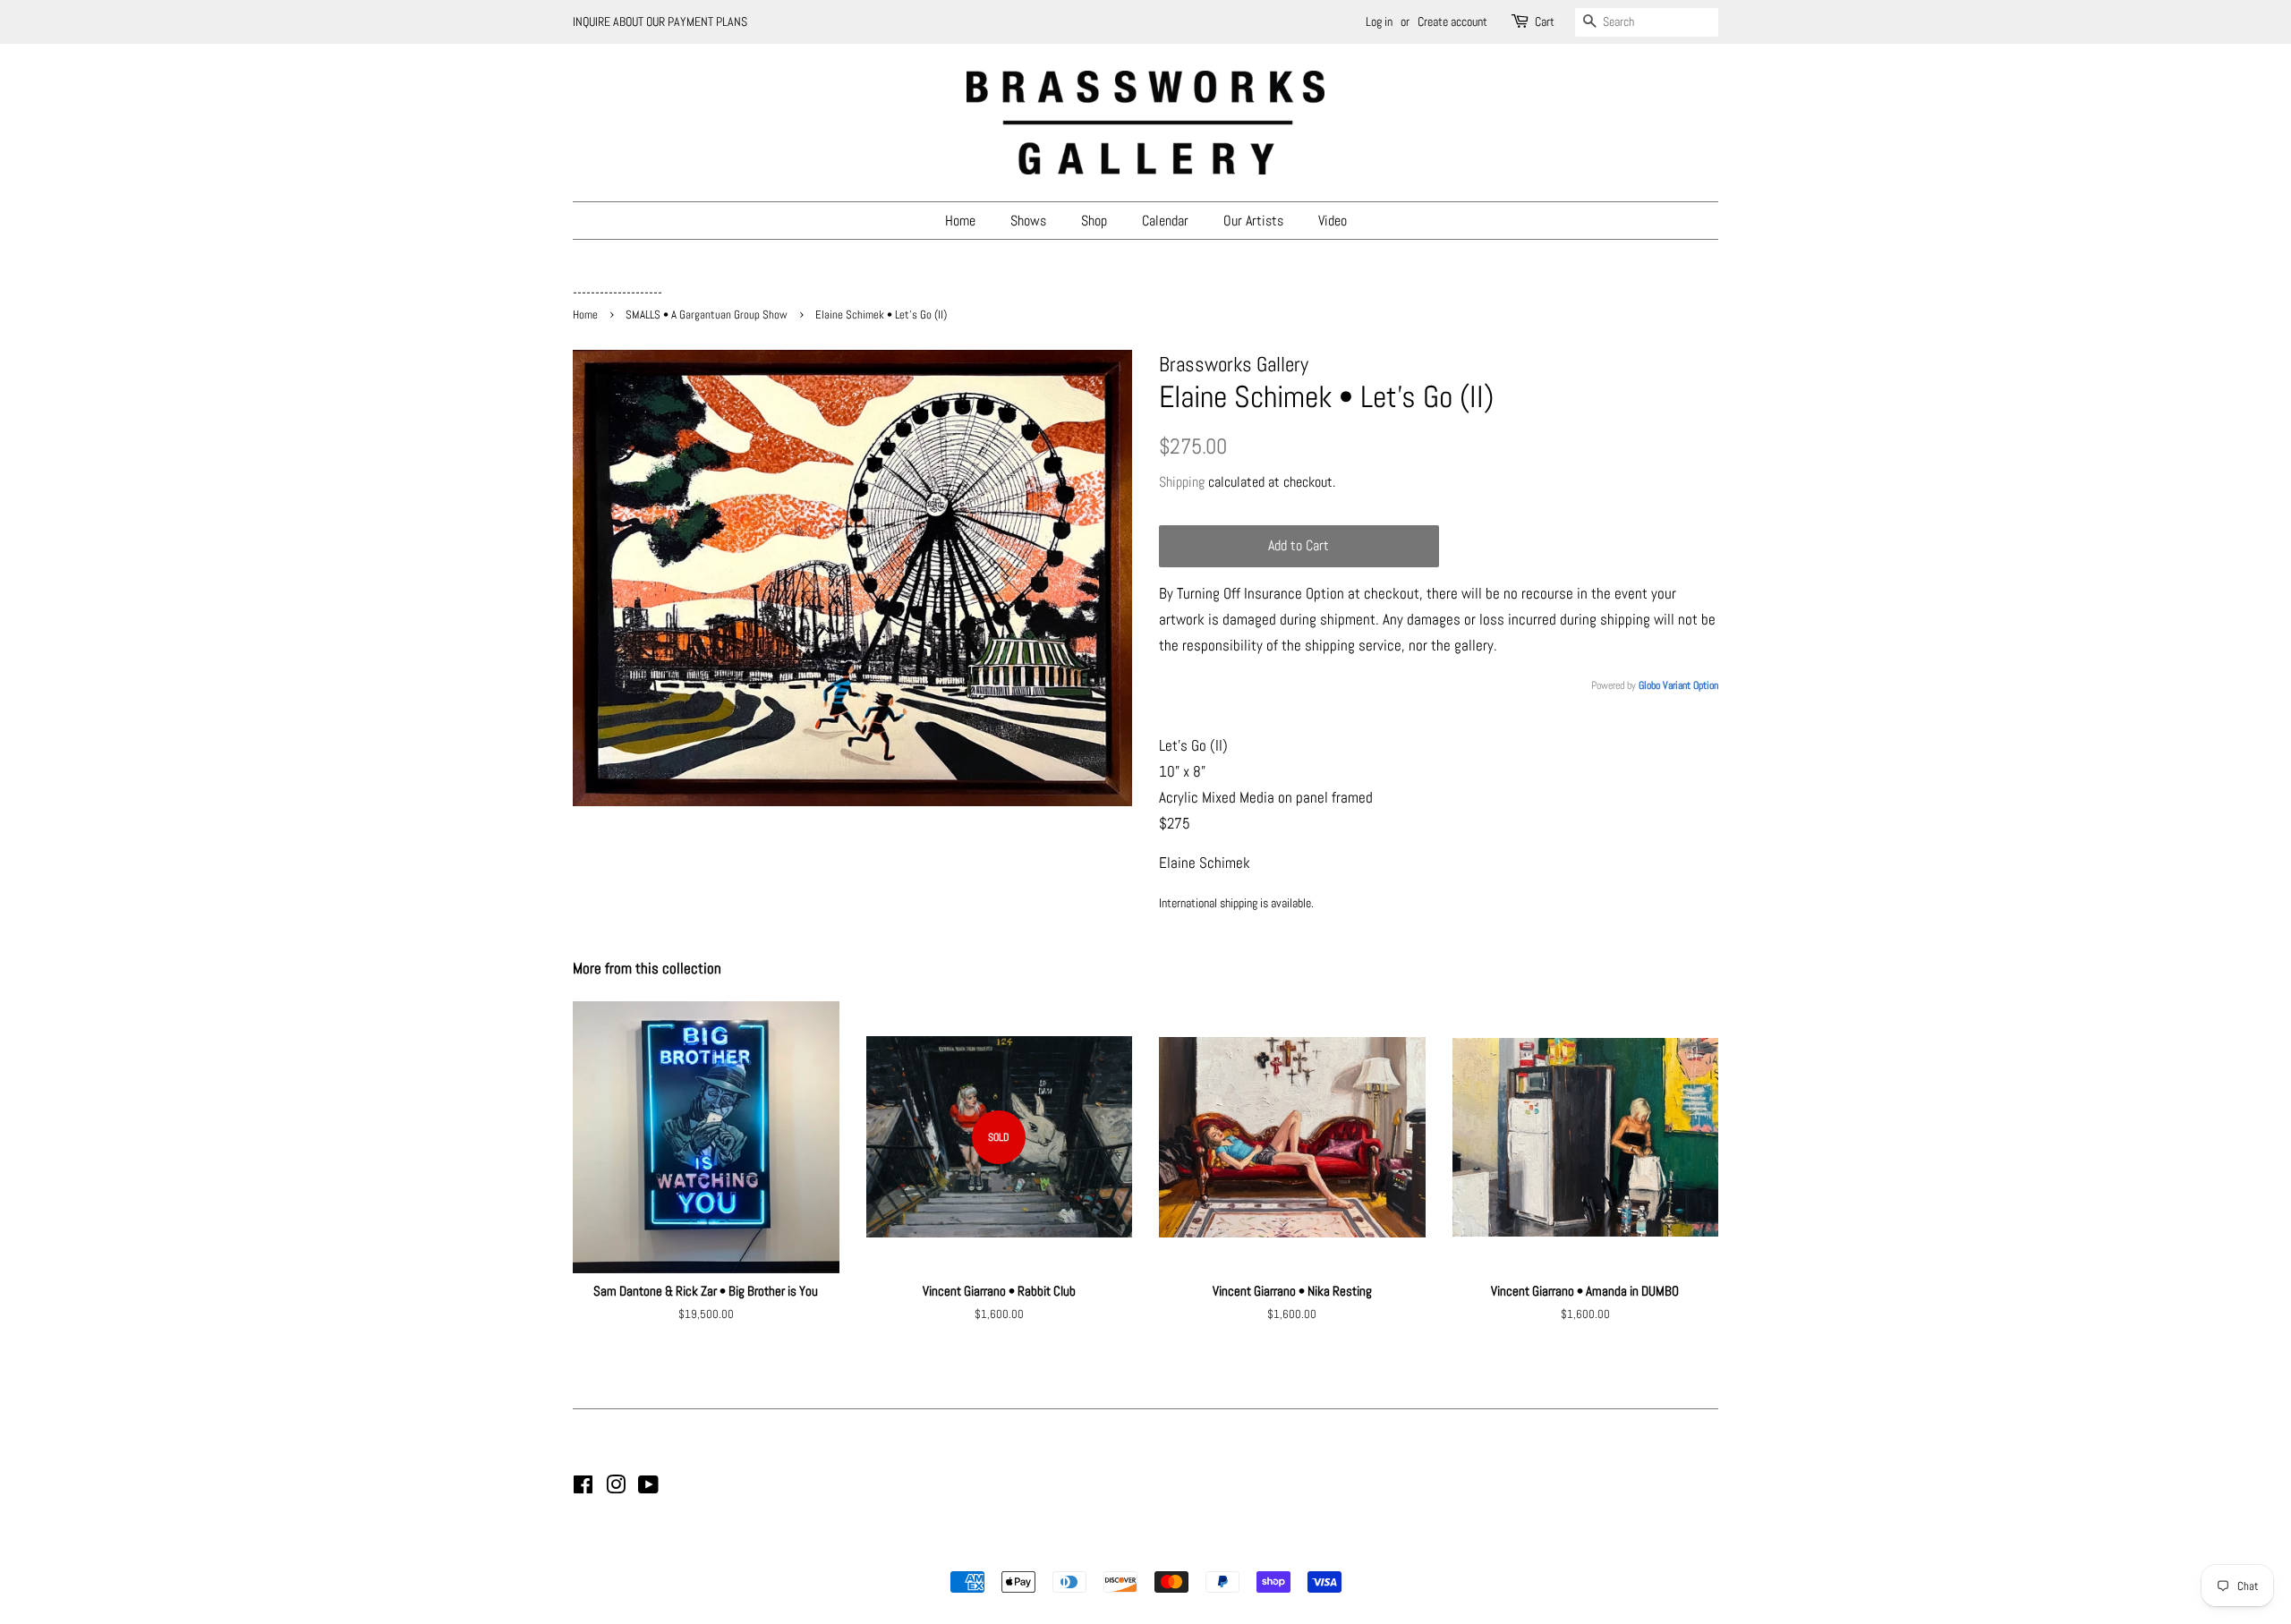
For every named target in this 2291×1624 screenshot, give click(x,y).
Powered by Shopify (1237, 1552)
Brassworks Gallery (1143, 1552)
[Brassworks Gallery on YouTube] (648, 1488)
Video (1333, 221)
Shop (1094, 221)
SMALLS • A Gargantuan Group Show (707, 315)
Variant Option (1691, 685)
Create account (1452, 21)
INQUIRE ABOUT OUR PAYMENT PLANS (660, 21)
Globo (1649, 685)
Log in (1379, 21)
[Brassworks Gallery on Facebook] (583, 1488)
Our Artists (1253, 221)
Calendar (1165, 221)
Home (960, 221)
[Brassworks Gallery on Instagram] (616, 1488)
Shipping (1182, 482)
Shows (1028, 221)
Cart (1545, 21)
